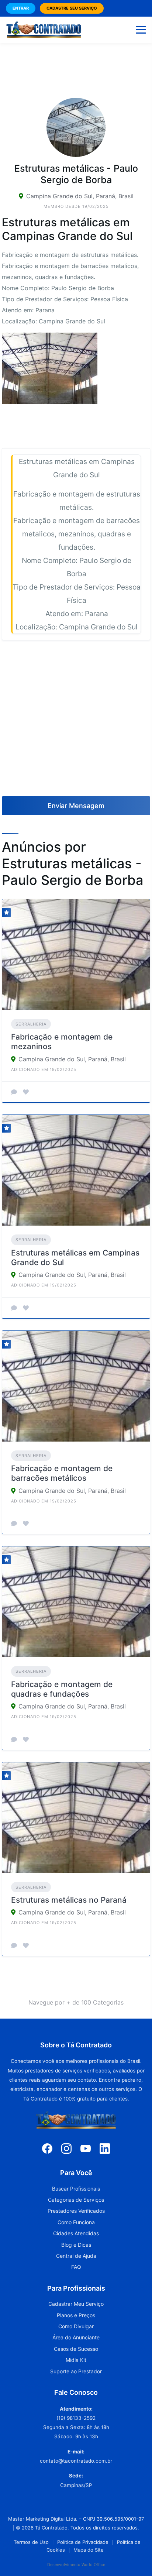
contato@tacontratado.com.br (76, 2461)
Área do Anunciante (76, 2337)
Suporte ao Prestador (76, 2371)
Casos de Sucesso (76, 2349)
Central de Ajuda (76, 2256)
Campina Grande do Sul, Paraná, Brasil (80, 196)
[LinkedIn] (105, 2148)
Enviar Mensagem (76, 806)
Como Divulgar (76, 2326)
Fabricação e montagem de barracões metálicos (62, 1473)
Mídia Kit (76, 2360)
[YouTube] (86, 2148)
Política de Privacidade (83, 2542)
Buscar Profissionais (76, 2189)
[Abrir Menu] (141, 30)
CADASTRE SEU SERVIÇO (72, 8)
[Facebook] (47, 2148)
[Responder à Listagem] (14, 1092)
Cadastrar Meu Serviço (76, 2304)
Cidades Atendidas (76, 2233)
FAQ (76, 2267)
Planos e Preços (76, 2315)
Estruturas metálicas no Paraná (69, 1900)
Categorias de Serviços (76, 2200)
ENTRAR (21, 8)
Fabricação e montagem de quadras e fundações (62, 1689)
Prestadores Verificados (76, 2211)
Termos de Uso (31, 2542)
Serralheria (31, 1024)
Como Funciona (76, 2222)
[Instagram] (66, 2148)
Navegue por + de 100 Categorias (76, 2002)
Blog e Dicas (76, 2245)
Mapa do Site (89, 2550)
